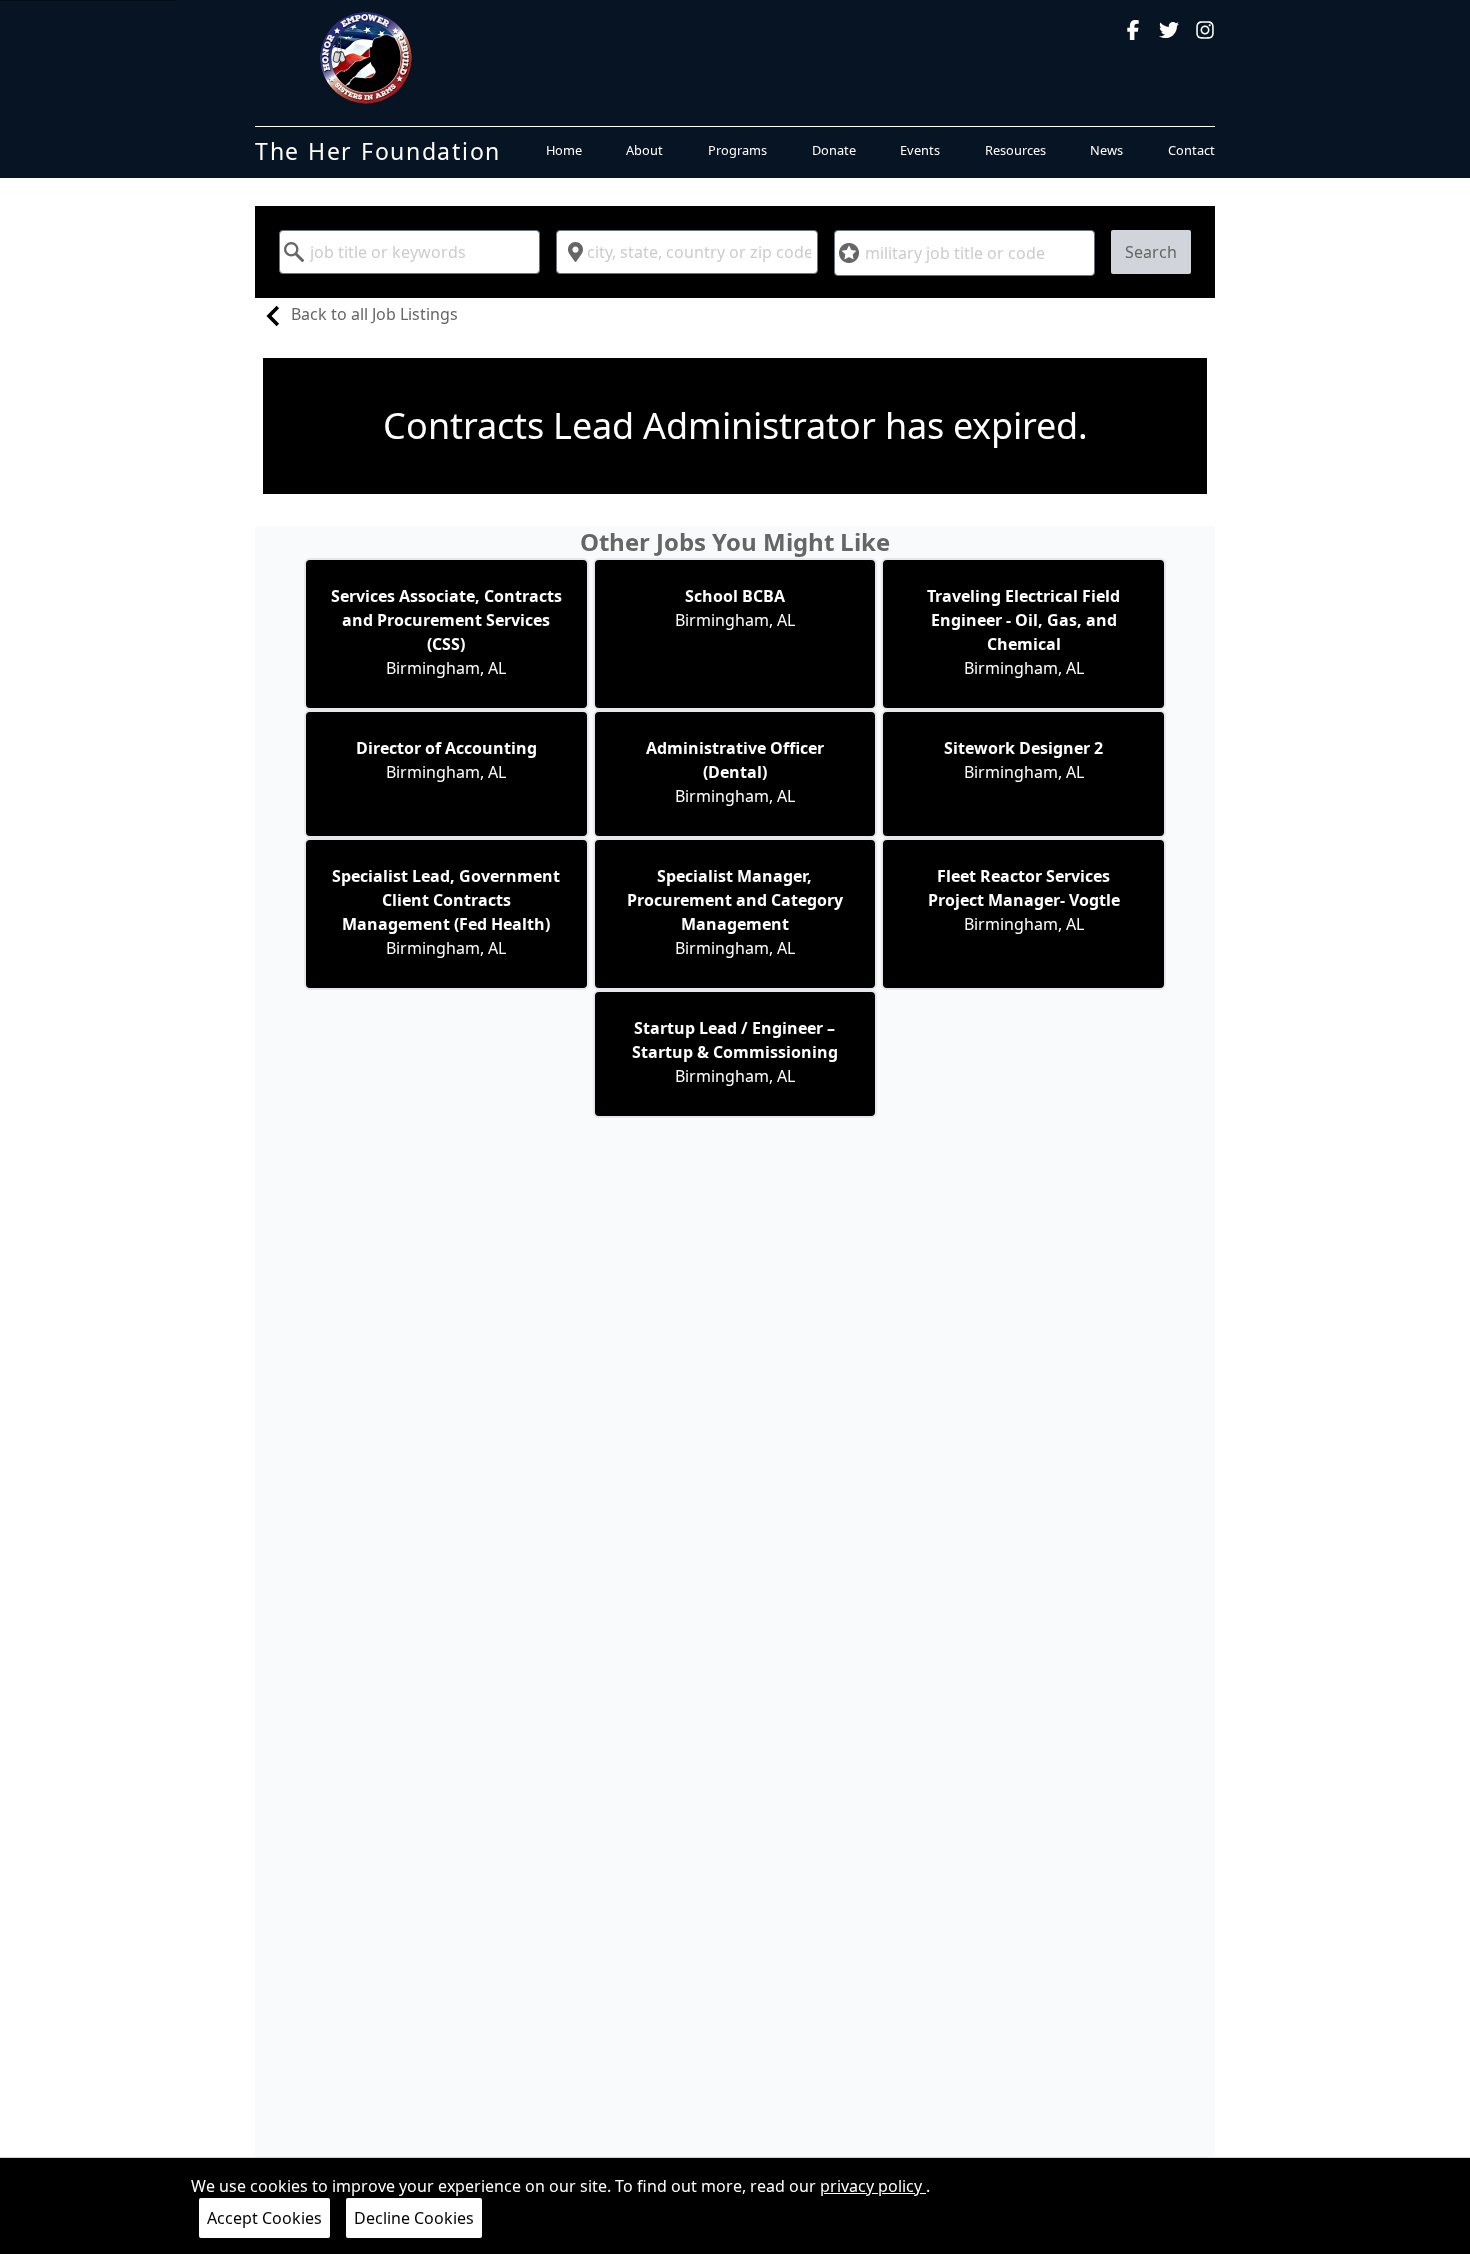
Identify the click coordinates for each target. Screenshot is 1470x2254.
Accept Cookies (264, 2218)
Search (1151, 252)
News (1106, 150)
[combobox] (409, 252)
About (644, 150)
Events (920, 150)
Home (564, 150)
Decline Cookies (414, 2218)
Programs (737, 150)
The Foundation (378, 151)
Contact (1191, 150)
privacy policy (873, 2186)
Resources (1015, 150)
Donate (834, 150)
